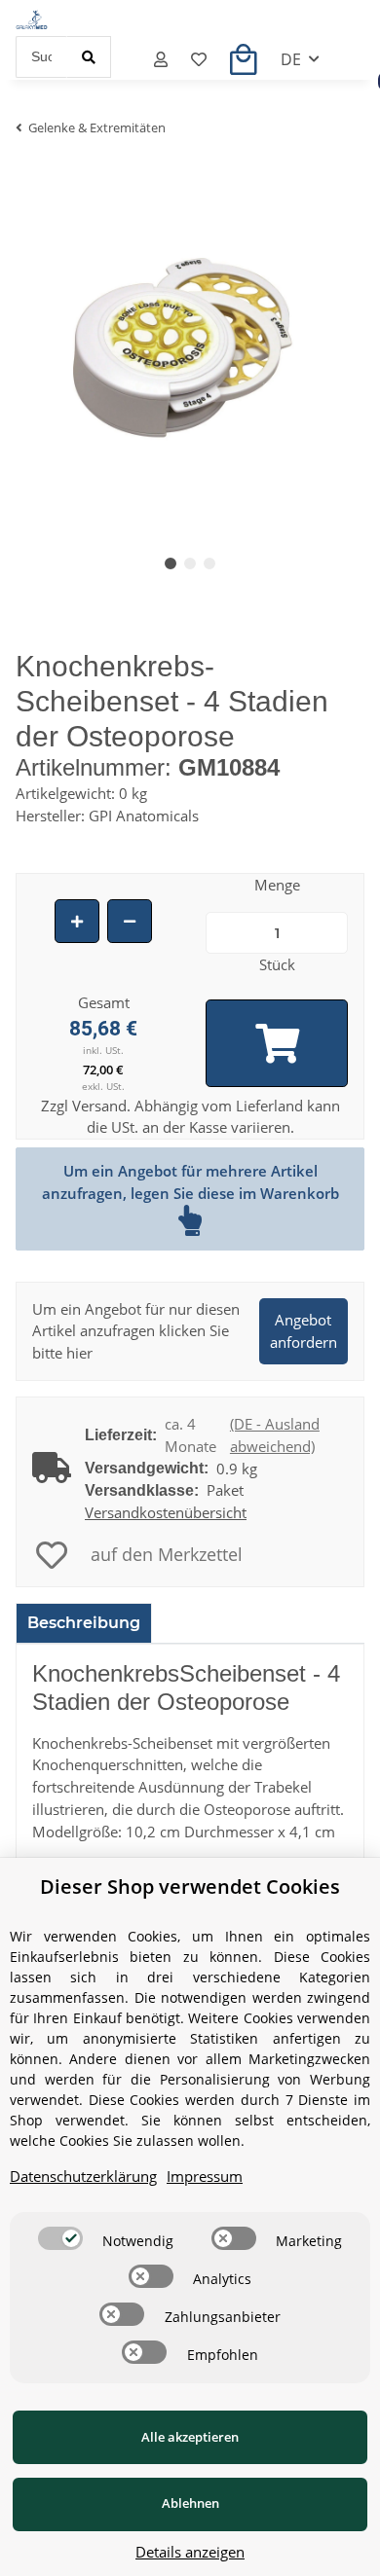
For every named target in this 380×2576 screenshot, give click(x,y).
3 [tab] (209, 563)
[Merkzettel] (199, 59)
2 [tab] (190, 563)
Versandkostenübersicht (166, 1512)
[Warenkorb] (244, 59)
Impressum (205, 2176)
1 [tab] (171, 563)
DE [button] (291, 59)
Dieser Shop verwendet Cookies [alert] (190, 1887)
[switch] (60, 2238)
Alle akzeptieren (190, 2437)
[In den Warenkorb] (277, 1043)
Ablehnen (190, 2503)
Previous (64, 351)
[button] (161, 59)
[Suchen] (89, 57)
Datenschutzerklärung (83, 2176)
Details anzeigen (190, 2552)
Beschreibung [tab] (84, 1623)
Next (317, 351)
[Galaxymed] (32, 18)
